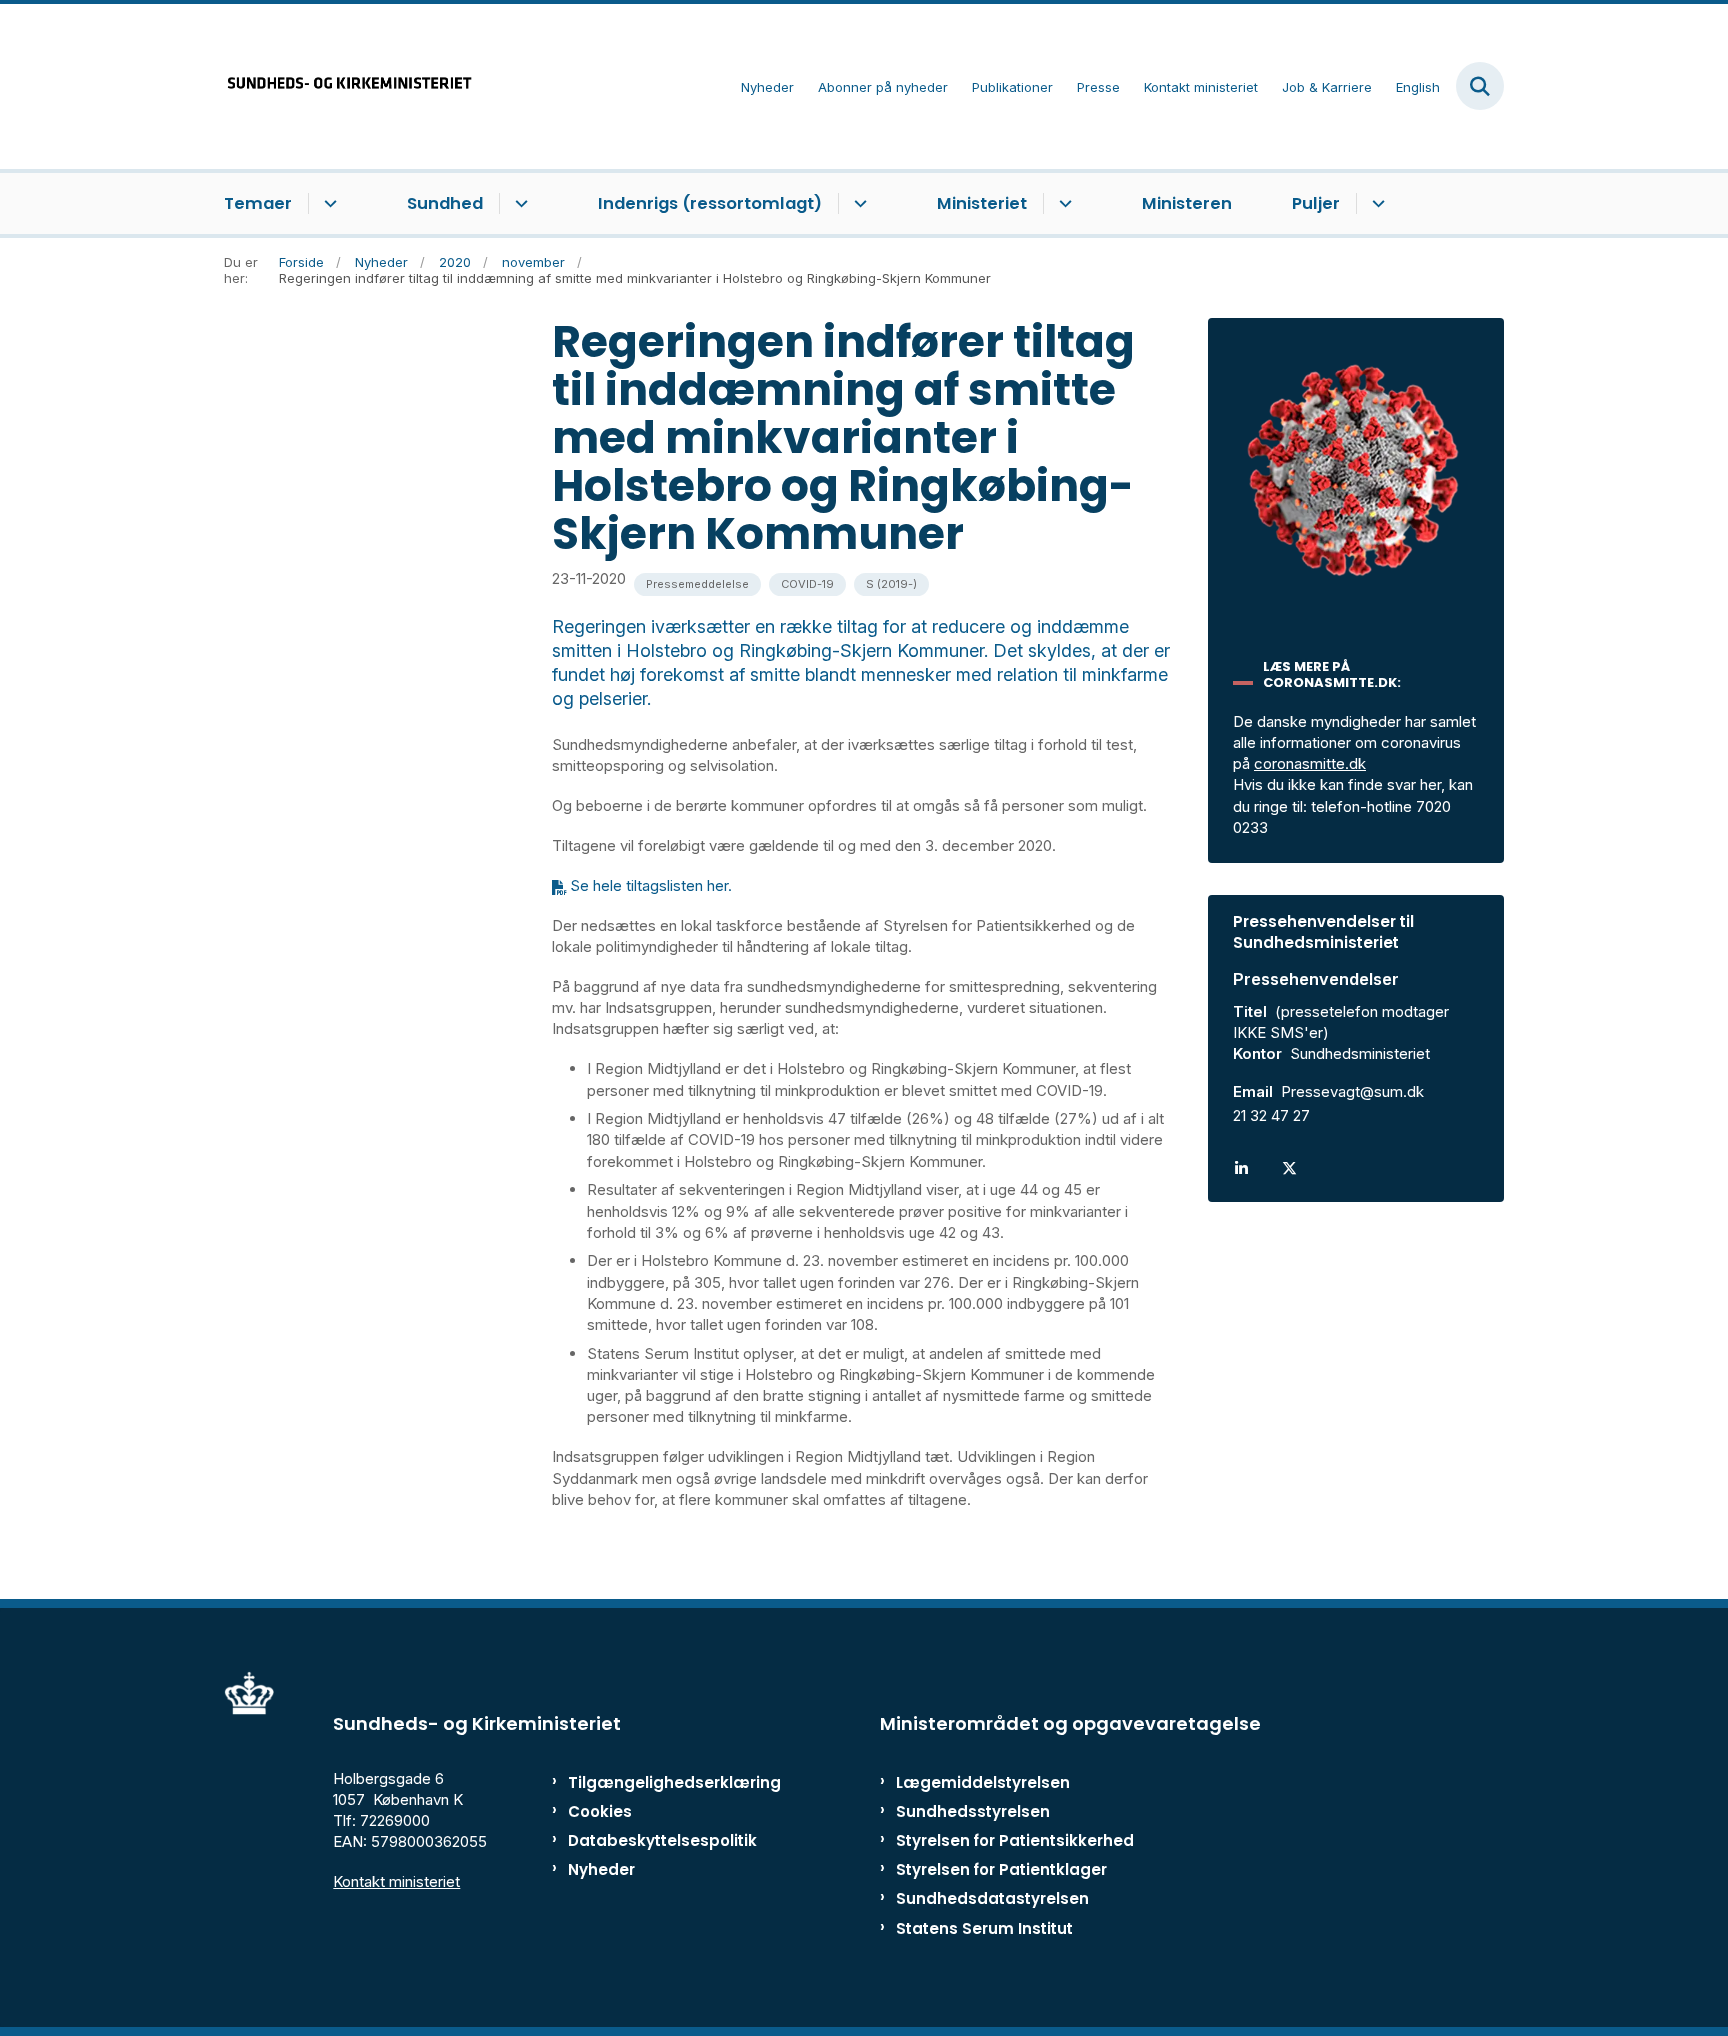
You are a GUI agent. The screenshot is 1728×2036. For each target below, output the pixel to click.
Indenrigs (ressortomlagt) (710, 203)
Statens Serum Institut (984, 1928)
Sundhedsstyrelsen (973, 1811)
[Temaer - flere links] (327, 204)
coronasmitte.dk (1310, 763)
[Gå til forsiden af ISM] (349, 86)
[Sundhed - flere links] (518, 204)
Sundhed (445, 203)
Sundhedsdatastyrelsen (992, 1898)
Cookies (600, 1811)
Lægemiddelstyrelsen (983, 1782)
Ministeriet (982, 203)
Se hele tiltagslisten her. (651, 885)
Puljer (1316, 203)
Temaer (258, 203)
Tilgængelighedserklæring (653, 1782)
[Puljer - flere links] (1375, 204)
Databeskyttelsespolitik (653, 1840)
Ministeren (1187, 203)
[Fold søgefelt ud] (1480, 86)
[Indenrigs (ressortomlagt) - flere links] (857, 204)
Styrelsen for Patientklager (1001, 1869)
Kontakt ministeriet (396, 1881)
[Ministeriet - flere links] (1062, 204)
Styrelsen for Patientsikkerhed (1015, 1840)
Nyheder (601, 1869)
